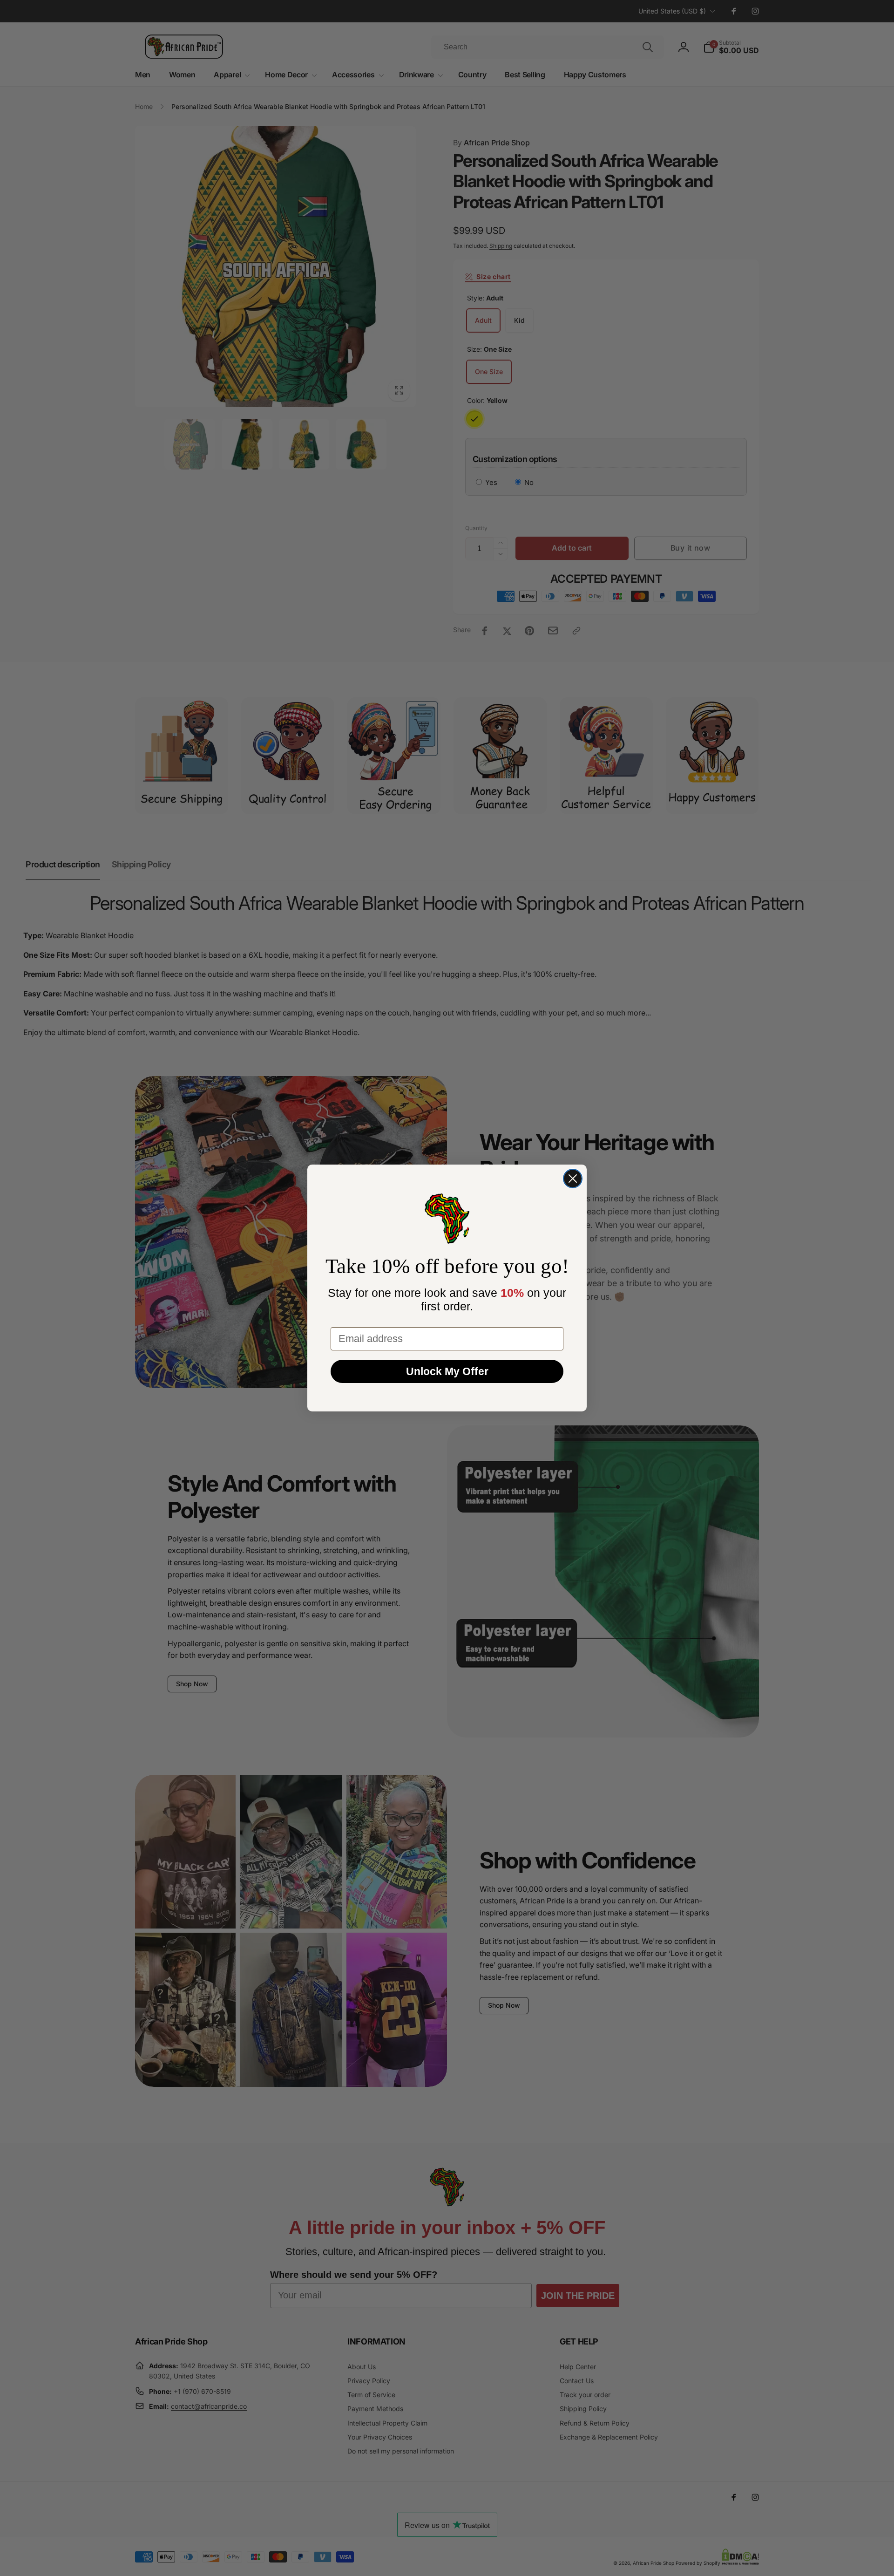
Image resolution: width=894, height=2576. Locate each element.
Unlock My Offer (447, 1371)
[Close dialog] (573, 1179)
